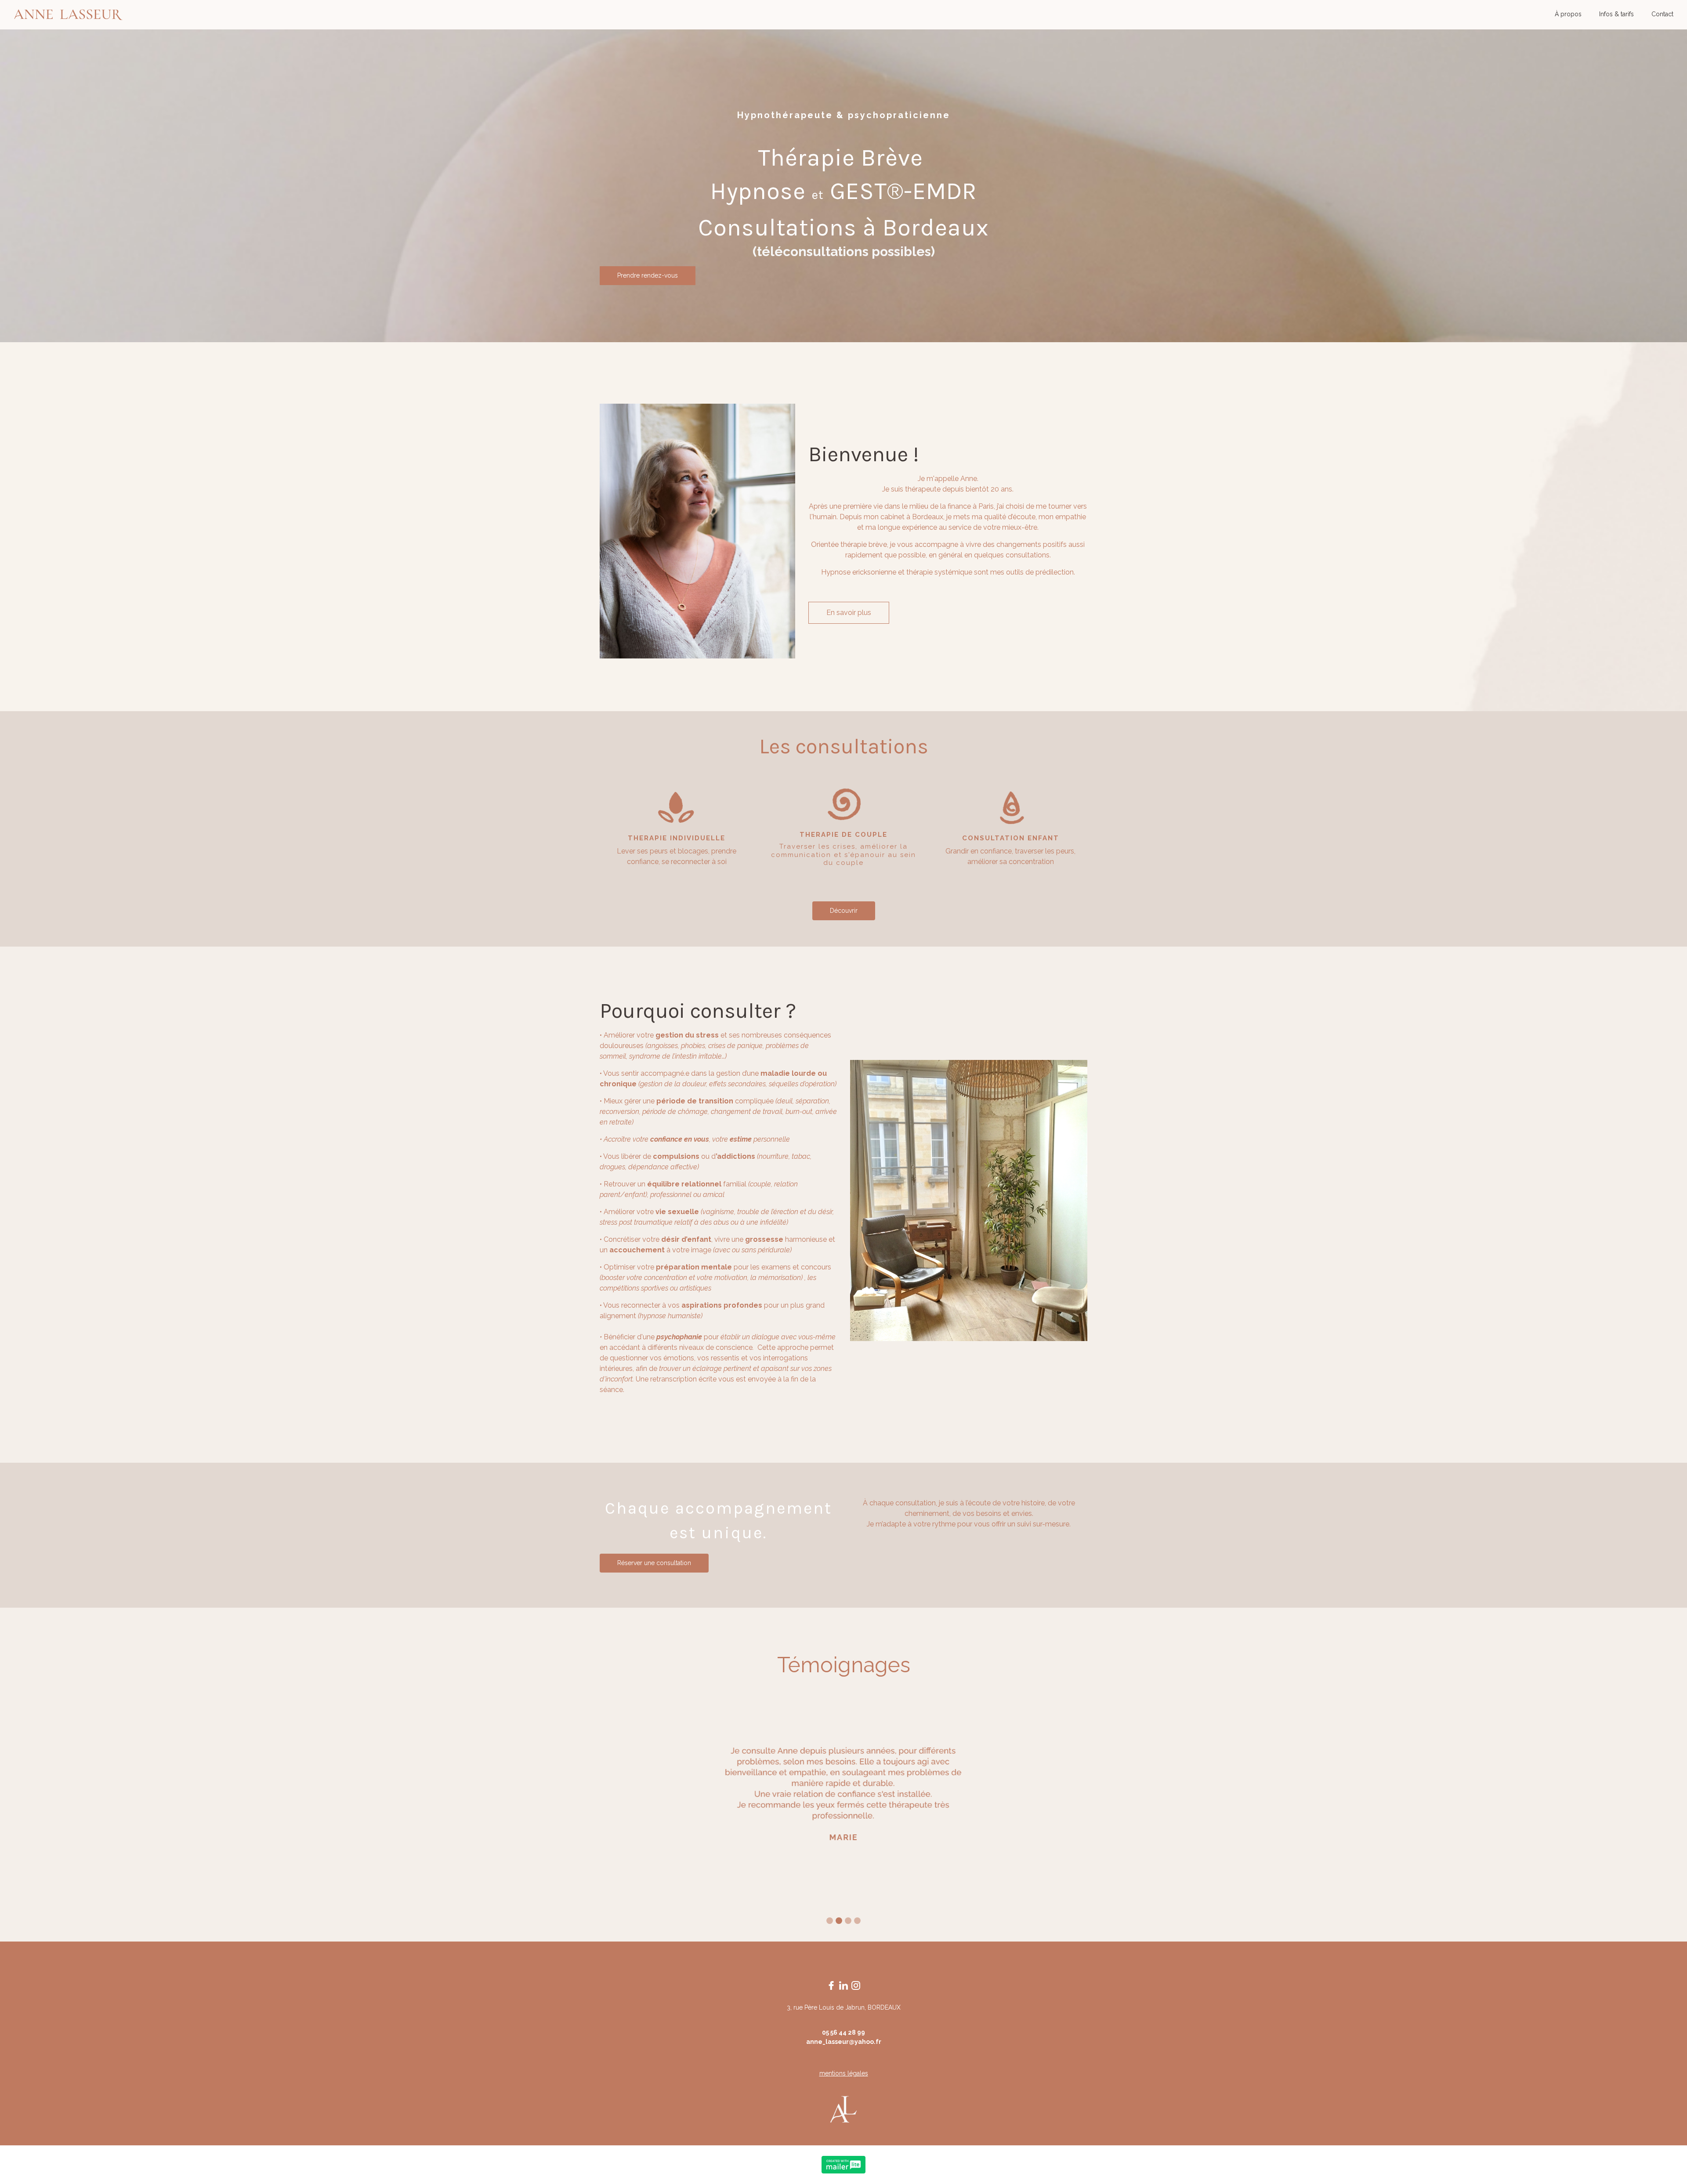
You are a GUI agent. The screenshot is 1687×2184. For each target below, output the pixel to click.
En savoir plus (849, 613)
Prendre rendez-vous (648, 275)
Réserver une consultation (654, 1563)
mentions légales (844, 2073)
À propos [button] (1568, 14)
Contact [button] (1662, 14)
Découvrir (844, 911)
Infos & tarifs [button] (1616, 14)
